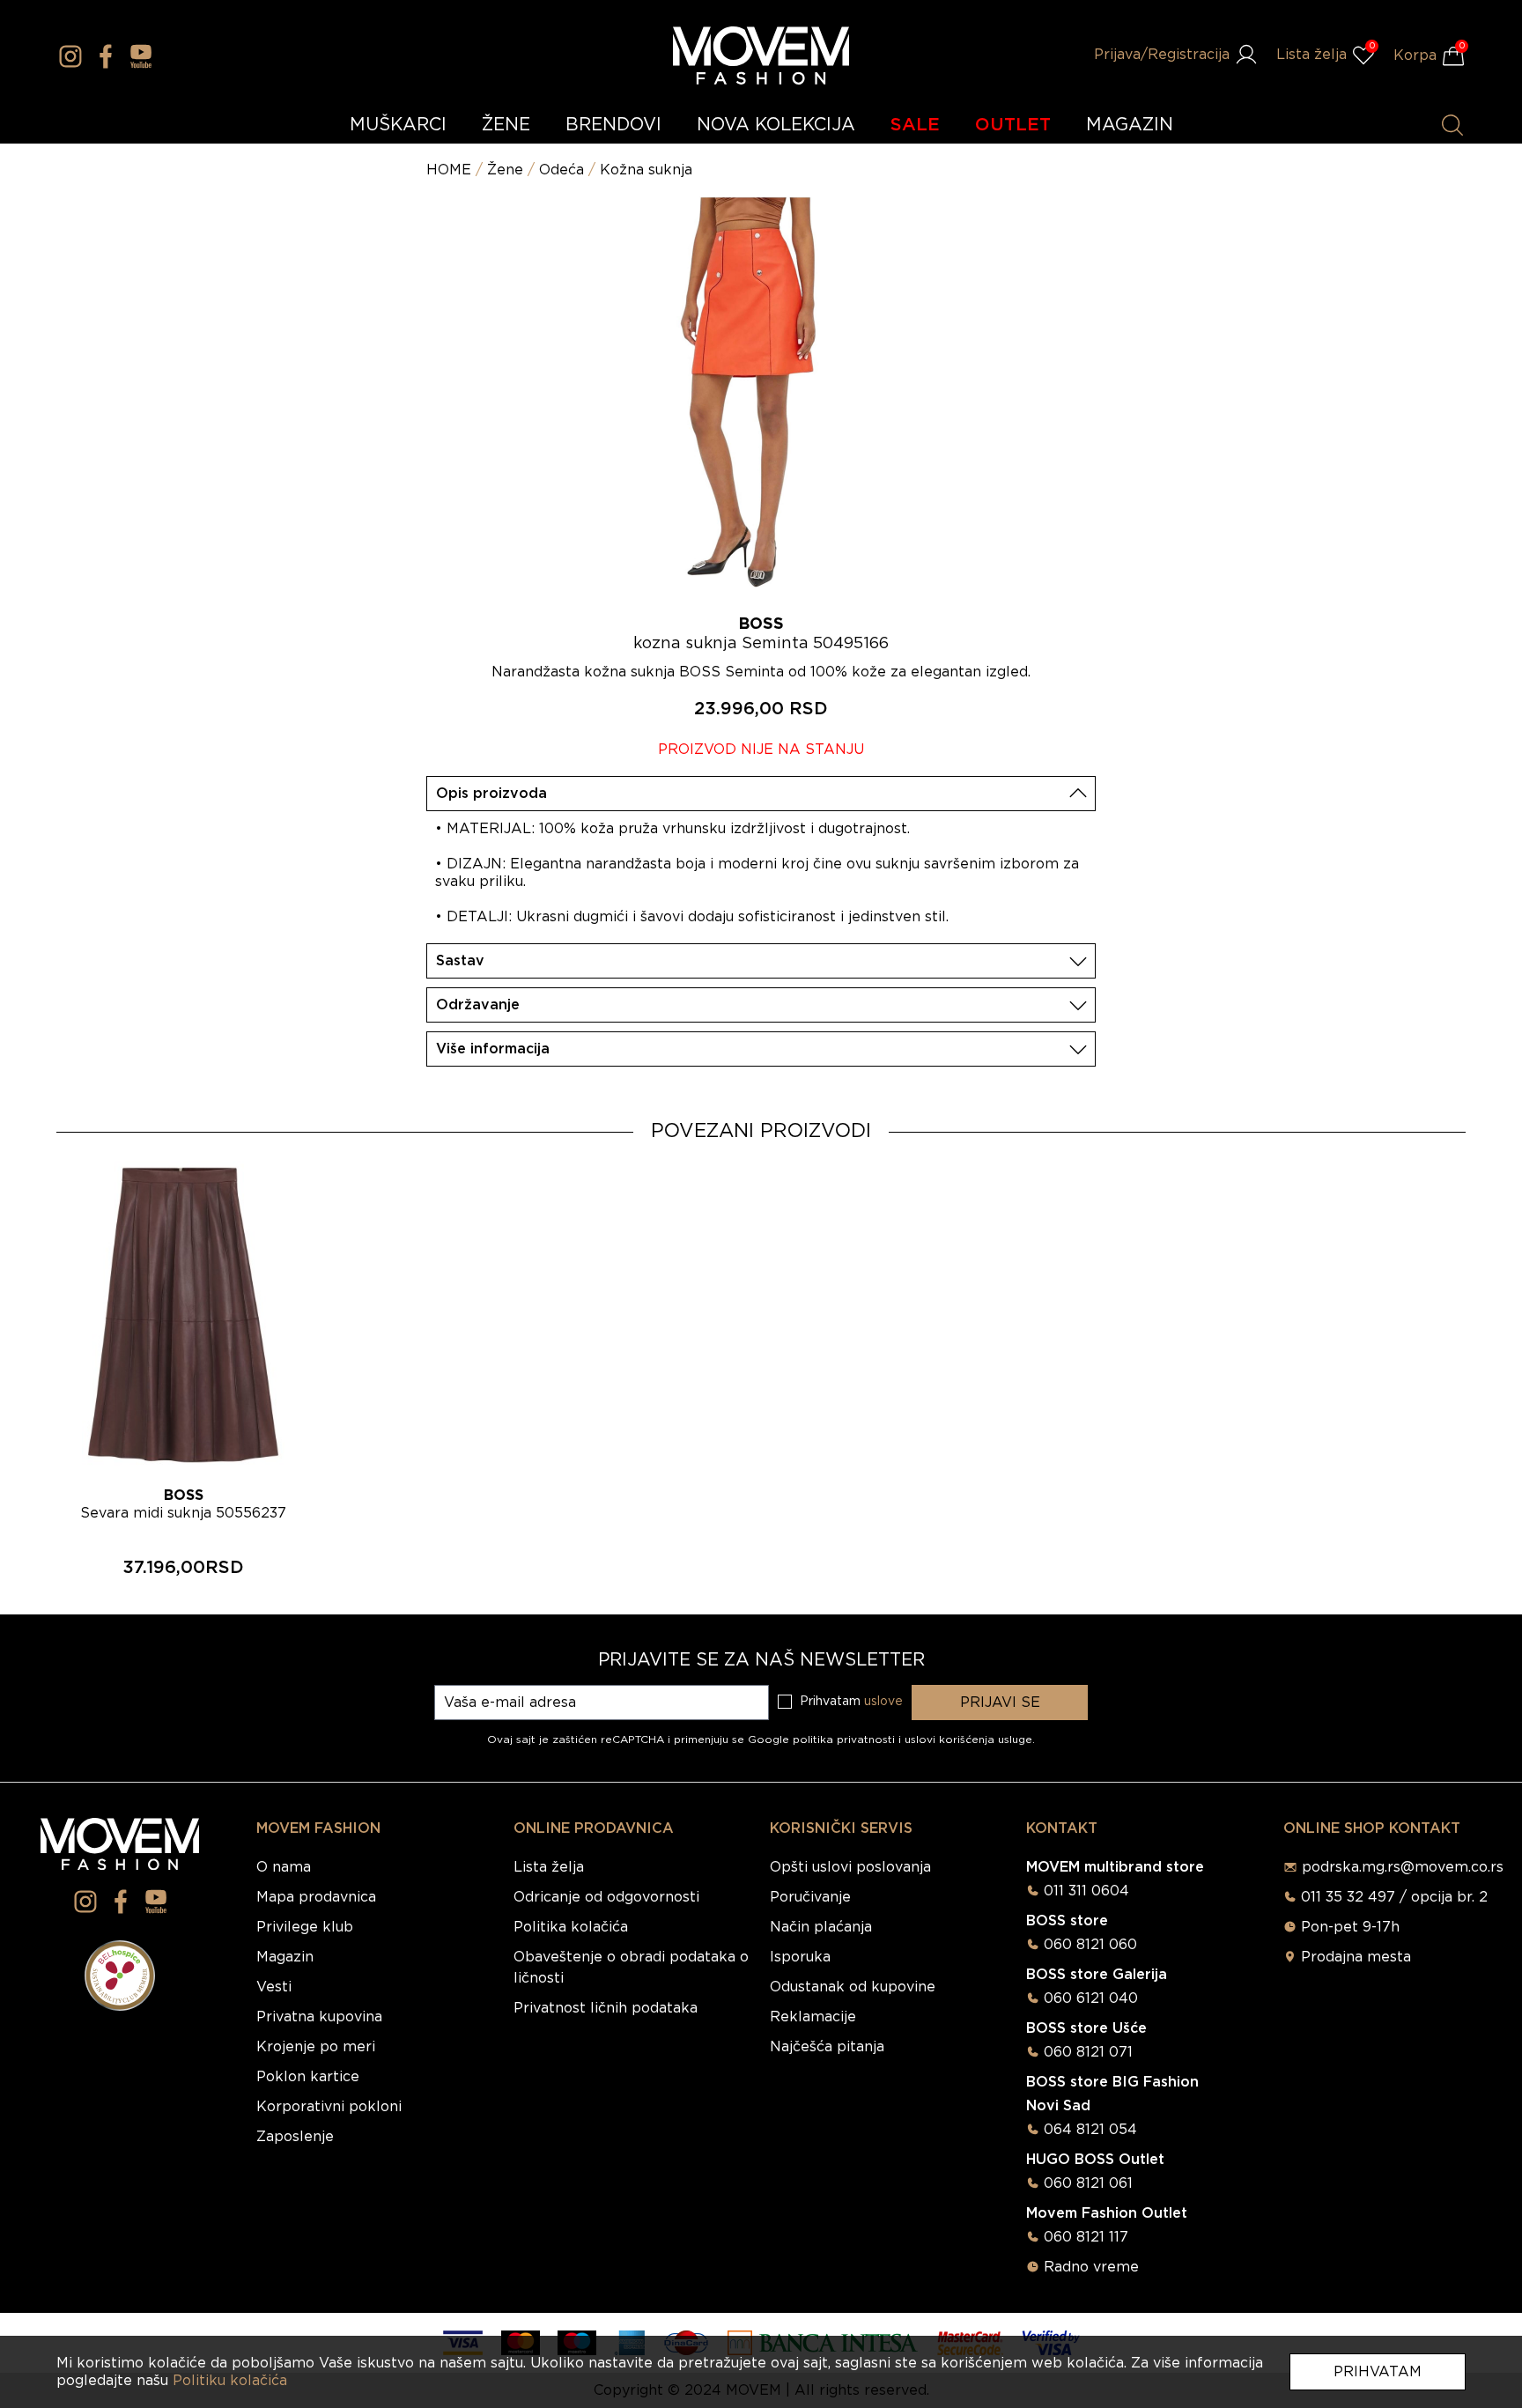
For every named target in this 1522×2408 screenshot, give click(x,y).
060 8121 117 (1086, 2237)
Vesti (274, 1987)
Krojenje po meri (316, 2047)
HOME (449, 170)
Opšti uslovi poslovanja (850, 1867)
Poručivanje (810, 1897)
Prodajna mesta (1356, 1957)
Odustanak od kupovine (853, 1987)
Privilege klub (305, 1927)
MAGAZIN (1130, 125)
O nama (284, 1867)
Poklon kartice (308, 2077)
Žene (505, 170)
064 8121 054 (1090, 2130)
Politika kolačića (571, 1927)
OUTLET (1013, 125)
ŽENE (506, 125)
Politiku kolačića (230, 2381)
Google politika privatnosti (823, 1740)
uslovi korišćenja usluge (968, 1740)
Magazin (285, 1957)
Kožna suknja (646, 170)
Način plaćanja (821, 1927)
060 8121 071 (1088, 2052)
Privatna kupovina (319, 2017)
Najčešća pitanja (827, 2047)
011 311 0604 (1086, 1891)
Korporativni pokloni (329, 2107)
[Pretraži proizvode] (1452, 125)
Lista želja (549, 1867)
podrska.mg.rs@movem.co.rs (1403, 1867)
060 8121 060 (1090, 1945)
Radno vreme (1091, 2267)
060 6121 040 (1091, 1998)
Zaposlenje (295, 2137)
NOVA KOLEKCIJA (776, 125)
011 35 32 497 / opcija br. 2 (1394, 1897)
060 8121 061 (1088, 2183)
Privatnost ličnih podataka (606, 2008)
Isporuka (800, 1957)
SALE (915, 125)
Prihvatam (1378, 2372)
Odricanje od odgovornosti (606, 1897)
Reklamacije (813, 2017)
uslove (883, 1702)
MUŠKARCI (398, 125)
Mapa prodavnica (316, 1897)
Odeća (562, 170)
